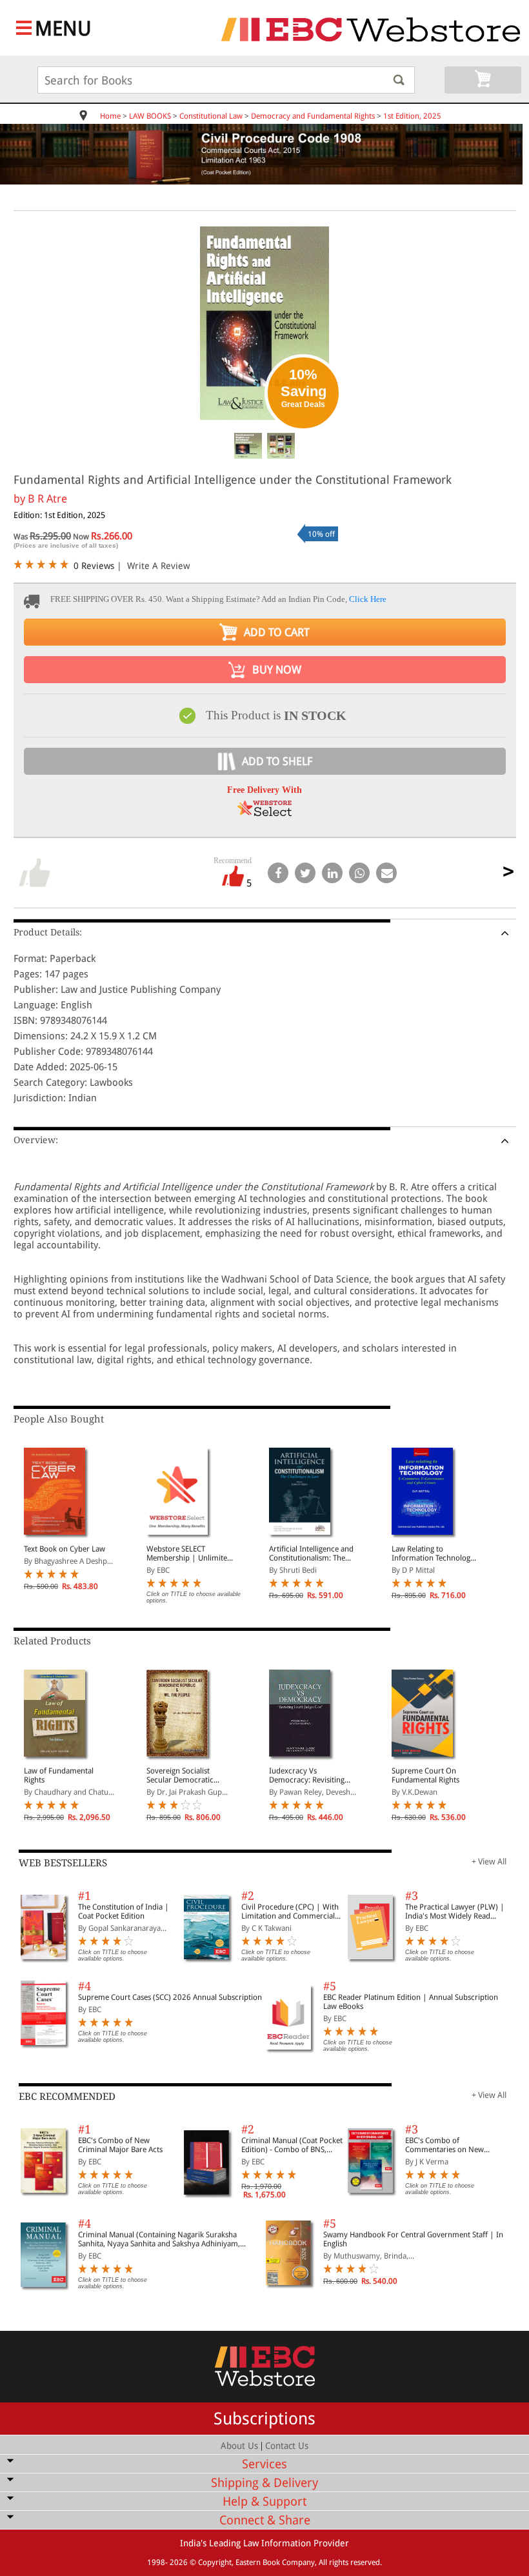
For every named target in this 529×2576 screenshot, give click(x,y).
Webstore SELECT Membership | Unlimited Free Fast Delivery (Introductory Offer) (189, 1553)
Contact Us (287, 2446)
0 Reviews (94, 566)
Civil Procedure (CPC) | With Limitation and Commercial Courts (290, 1912)
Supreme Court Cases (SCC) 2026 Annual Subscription (170, 1997)
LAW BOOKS (150, 116)
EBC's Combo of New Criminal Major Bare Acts (120, 2145)
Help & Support (264, 2501)
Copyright (215, 2562)
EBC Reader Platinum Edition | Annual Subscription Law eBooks (411, 2002)
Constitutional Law (211, 116)
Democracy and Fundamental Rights (313, 116)
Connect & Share (265, 2520)
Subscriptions (264, 2419)
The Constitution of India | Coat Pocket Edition (124, 1912)
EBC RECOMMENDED (67, 2097)
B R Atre (47, 499)
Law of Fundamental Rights (59, 1775)
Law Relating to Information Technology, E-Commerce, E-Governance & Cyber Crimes (434, 1553)
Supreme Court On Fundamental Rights (425, 1775)
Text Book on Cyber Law (65, 1549)
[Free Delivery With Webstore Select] (264, 813)
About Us (239, 2446)
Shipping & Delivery (264, 2483)
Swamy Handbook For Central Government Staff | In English (413, 2239)
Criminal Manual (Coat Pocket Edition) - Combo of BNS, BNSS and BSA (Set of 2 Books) (292, 2145)
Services (264, 2464)
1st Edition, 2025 (412, 116)
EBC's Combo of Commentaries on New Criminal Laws (444, 2145)
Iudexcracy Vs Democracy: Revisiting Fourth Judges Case (307, 1775)
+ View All (489, 1862)
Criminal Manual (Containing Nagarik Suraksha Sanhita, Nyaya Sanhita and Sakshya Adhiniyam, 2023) (159, 2239)
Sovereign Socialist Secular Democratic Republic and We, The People (183, 1775)
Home (110, 116)
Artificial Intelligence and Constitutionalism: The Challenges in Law (311, 1553)
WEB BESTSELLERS (63, 1863)
